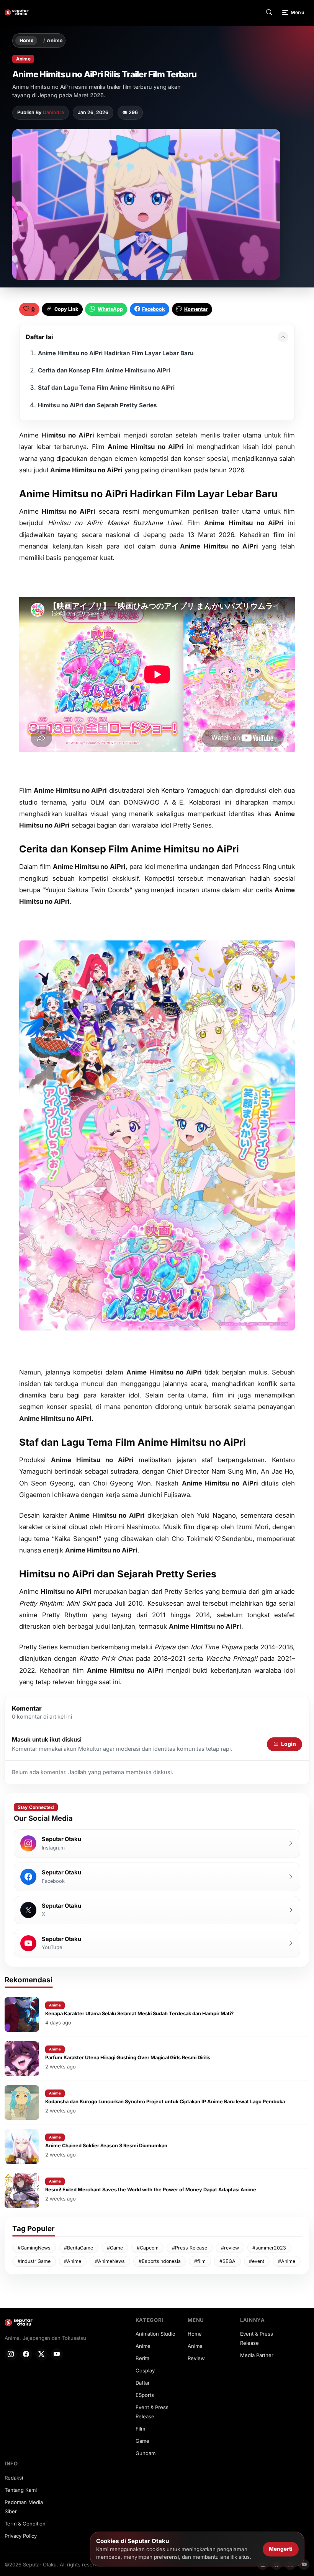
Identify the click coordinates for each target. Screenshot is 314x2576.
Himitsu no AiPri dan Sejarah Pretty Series (97, 405)
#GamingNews (34, 2248)
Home (26, 40)
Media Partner (257, 2355)
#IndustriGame (34, 2261)
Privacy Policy (21, 2536)
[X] (41, 2354)
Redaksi (14, 2478)
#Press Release (190, 2248)
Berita (142, 2358)
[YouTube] (57, 2354)
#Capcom (148, 2248)
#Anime (73, 2261)
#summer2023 (269, 2248)
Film (140, 2429)
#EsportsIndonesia (160, 2261)
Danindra (53, 112)
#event (257, 2261)
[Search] (269, 13)
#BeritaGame (78, 2248)
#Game (115, 2248)
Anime (55, 41)
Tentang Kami (21, 2490)
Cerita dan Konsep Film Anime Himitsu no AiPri (104, 370)
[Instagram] (11, 2354)
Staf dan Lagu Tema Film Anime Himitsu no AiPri (106, 388)
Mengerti (281, 2549)
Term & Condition (25, 2524)
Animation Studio (155, 2334)
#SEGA (227, 2261)
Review (196, 2358)
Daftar (143, 2383)
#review (230, 2248)
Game (142, 2441)
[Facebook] (26, 2354)
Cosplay (145, 2370)
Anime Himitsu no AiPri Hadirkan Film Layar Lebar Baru (116, 353)
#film (200, 2261)
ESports (145, 2395)
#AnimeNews (110, 2261)
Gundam (146, 2453)
